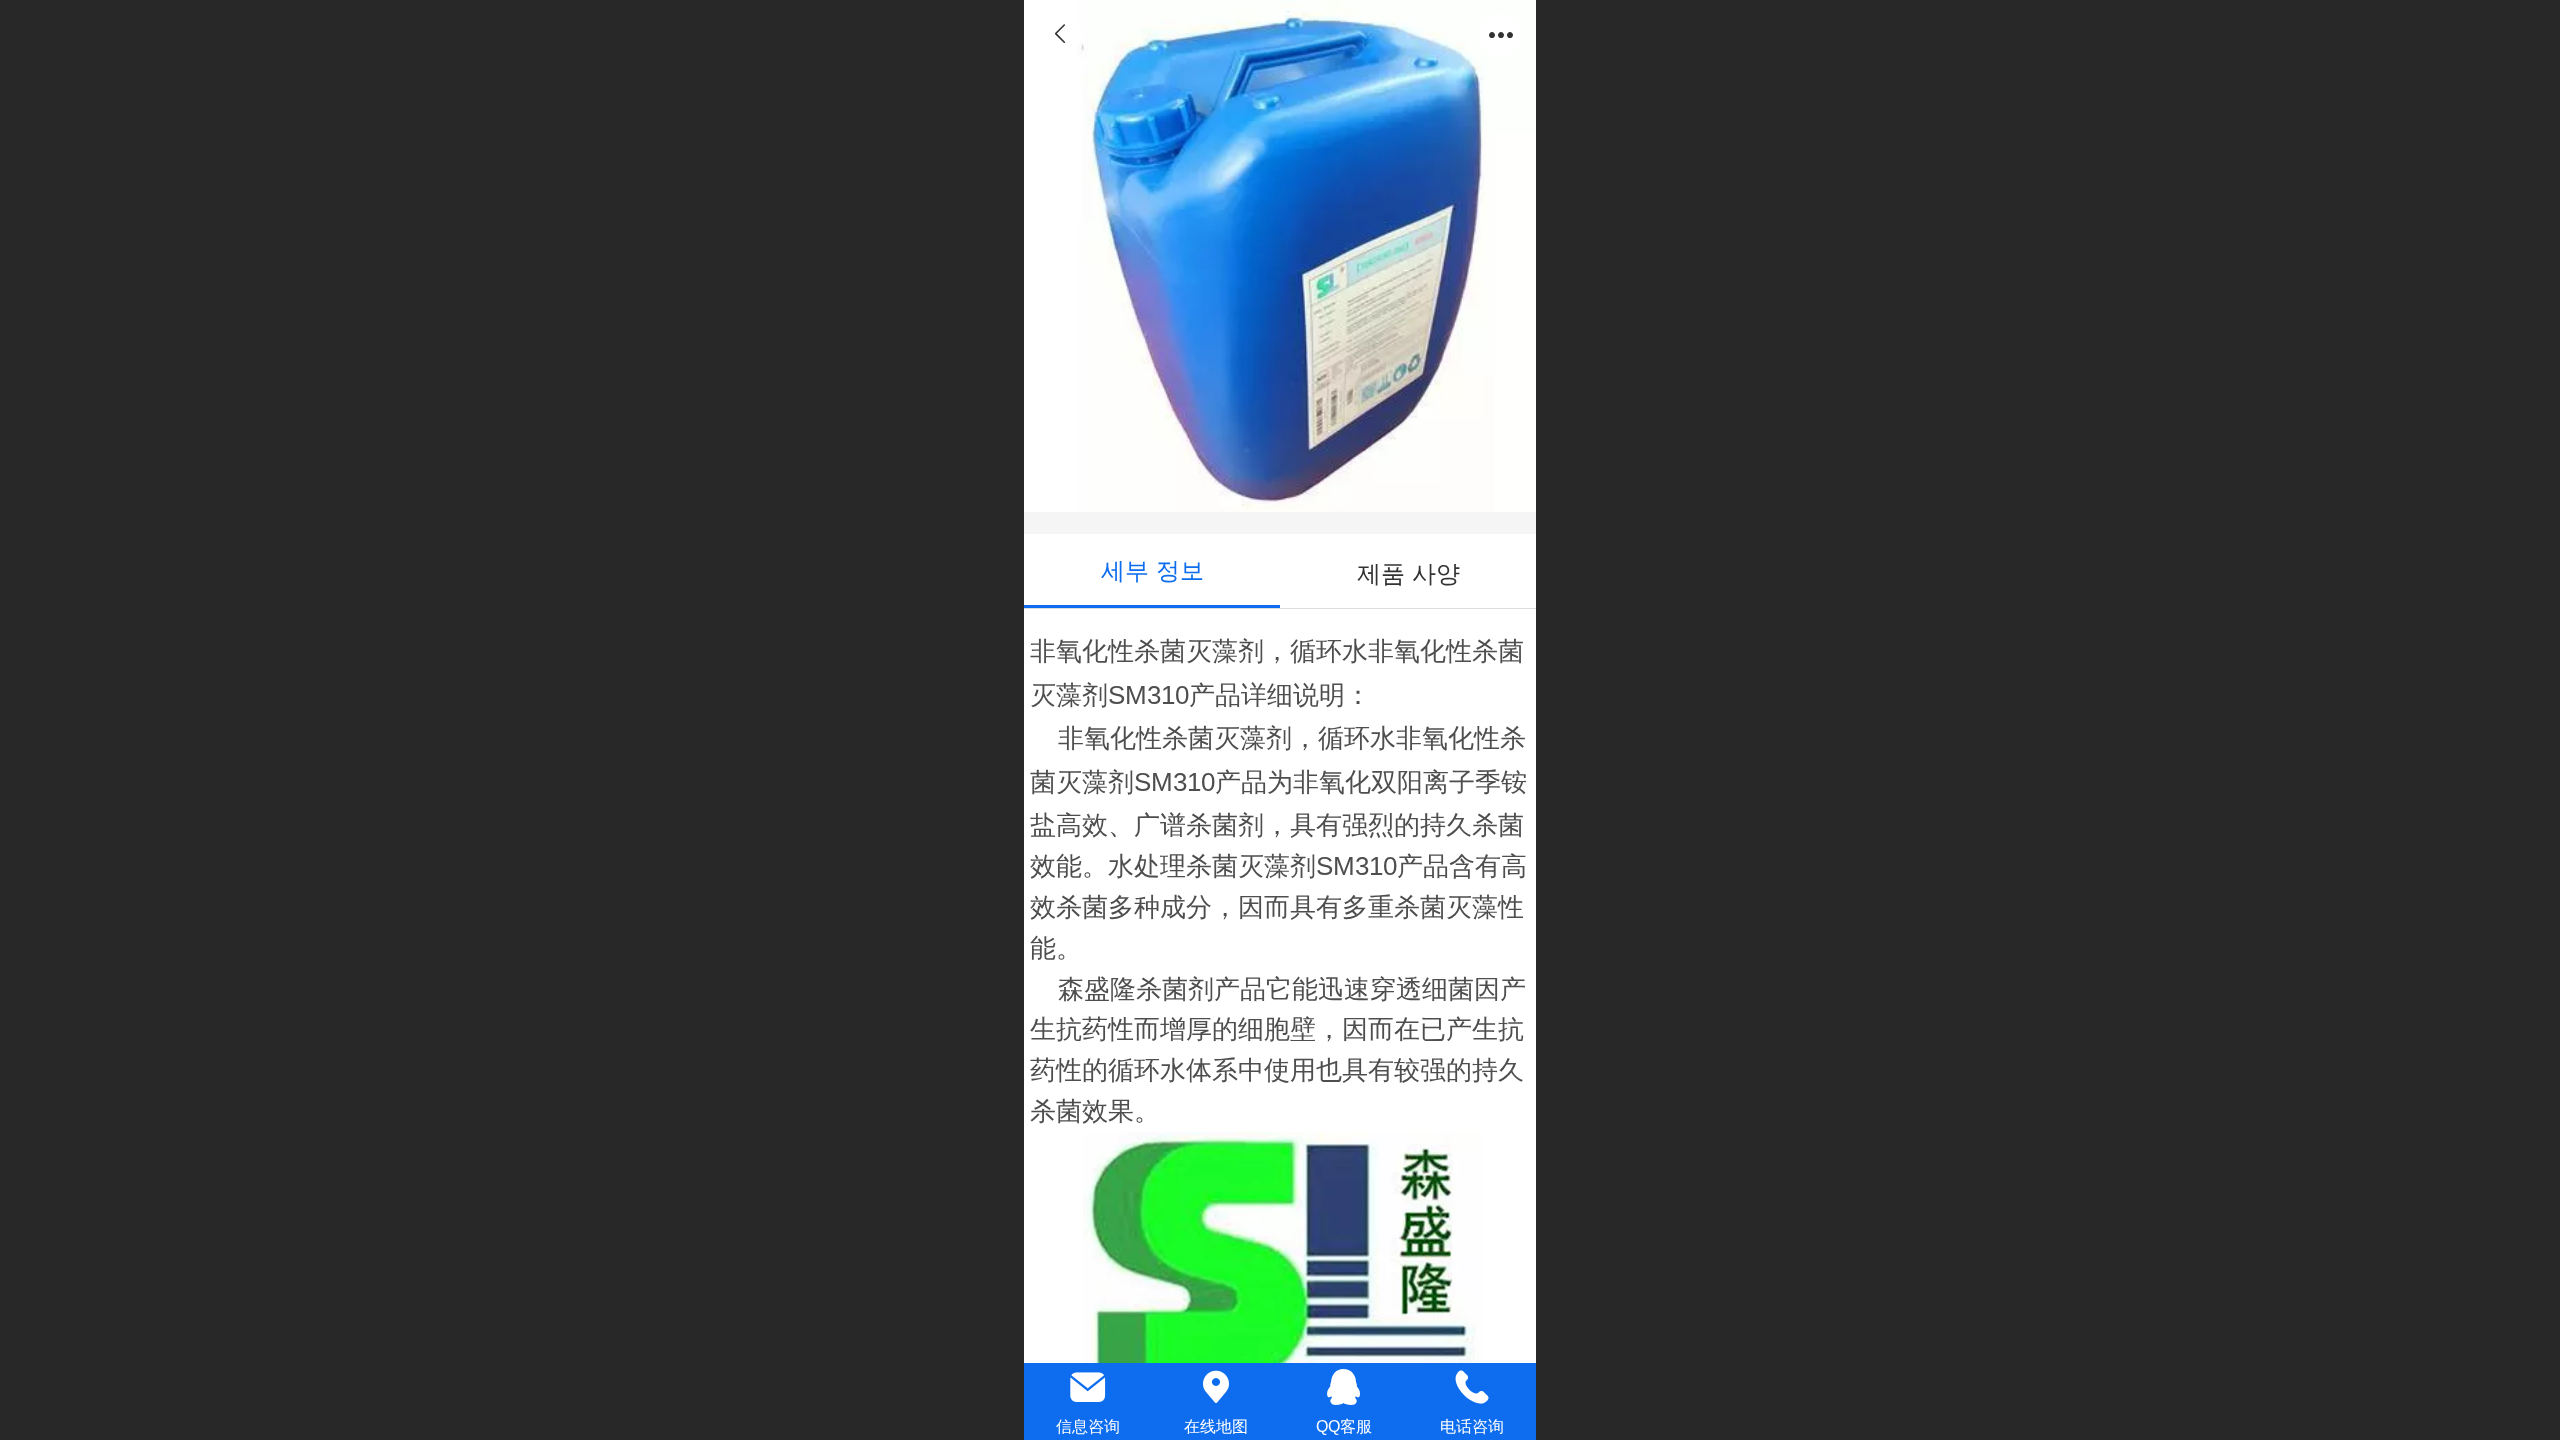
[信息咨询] (1088, 1387)
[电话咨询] (1472, 1387)
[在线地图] (1216, 1387)
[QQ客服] (1344, 1387)
